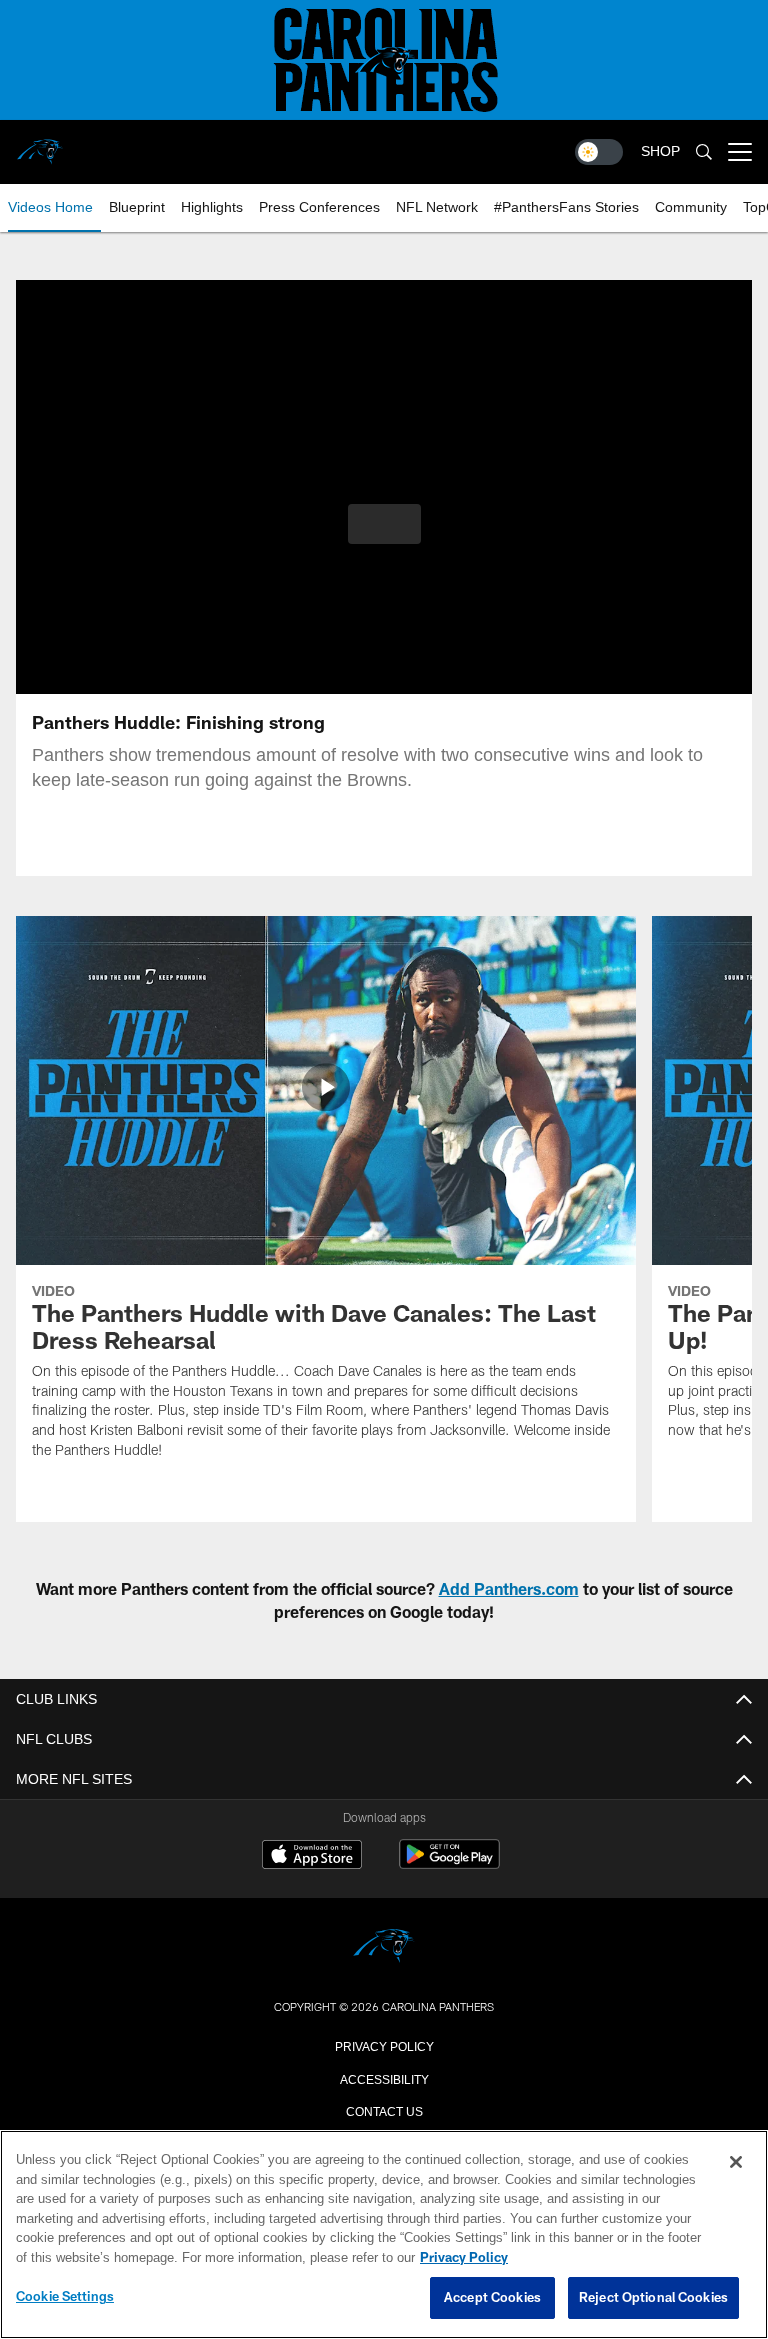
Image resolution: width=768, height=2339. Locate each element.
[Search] (704, 152)
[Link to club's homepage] (40, 144)
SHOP (660, 151)
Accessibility (384, 2078)
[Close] (736, 2163)
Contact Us (384, 2110)
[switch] (599, 152)
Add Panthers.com (509, 1588)
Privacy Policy (384, 2045)
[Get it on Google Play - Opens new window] (449, 1864)
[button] (384, 524)
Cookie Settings (65, 2297)
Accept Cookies (492, 2298)
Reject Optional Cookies (653, 2298)
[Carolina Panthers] (384, 1947)
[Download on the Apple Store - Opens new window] (312, 1857)
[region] (384, 2235)
